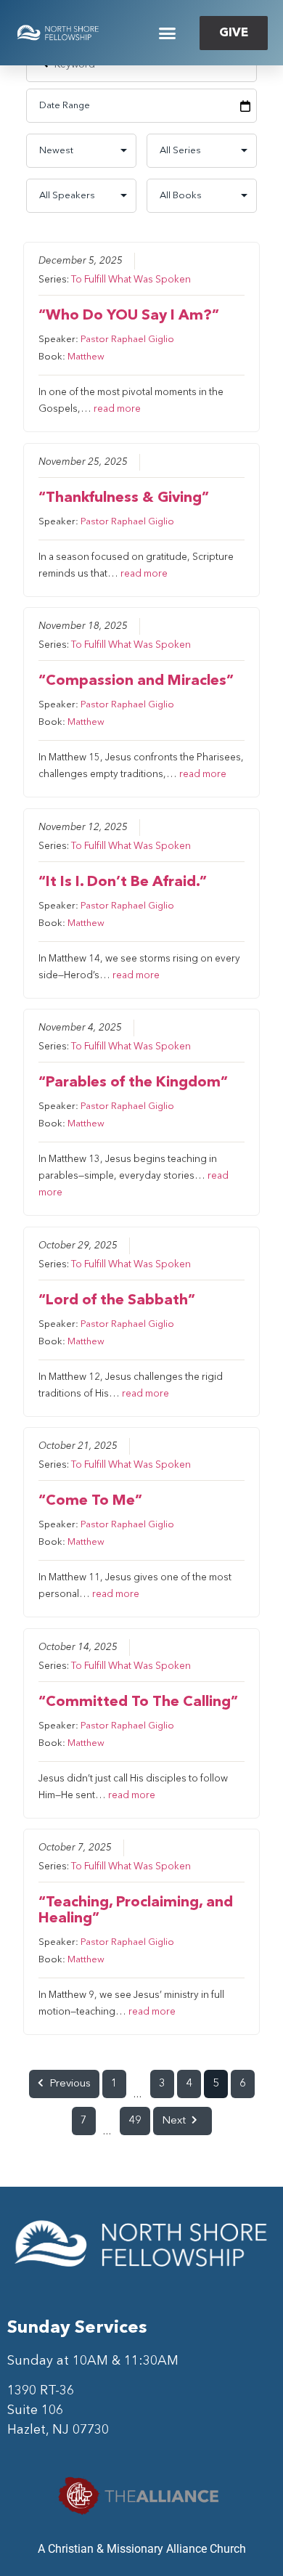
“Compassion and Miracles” (136, 681)
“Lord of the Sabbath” (117, 1301)
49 (135, 2121)
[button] (168, 33)
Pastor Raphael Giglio (127, 340)
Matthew (86, 357)
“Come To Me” (90, 1501)
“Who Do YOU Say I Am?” (129, 316)
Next (174, 2121)
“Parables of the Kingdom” (133, 1083)
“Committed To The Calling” (138, 1702)
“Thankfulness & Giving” (124, 498)
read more (117, 409)
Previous (70, 2084)
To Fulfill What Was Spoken (131, 280)
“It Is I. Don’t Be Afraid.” (123, 882)
